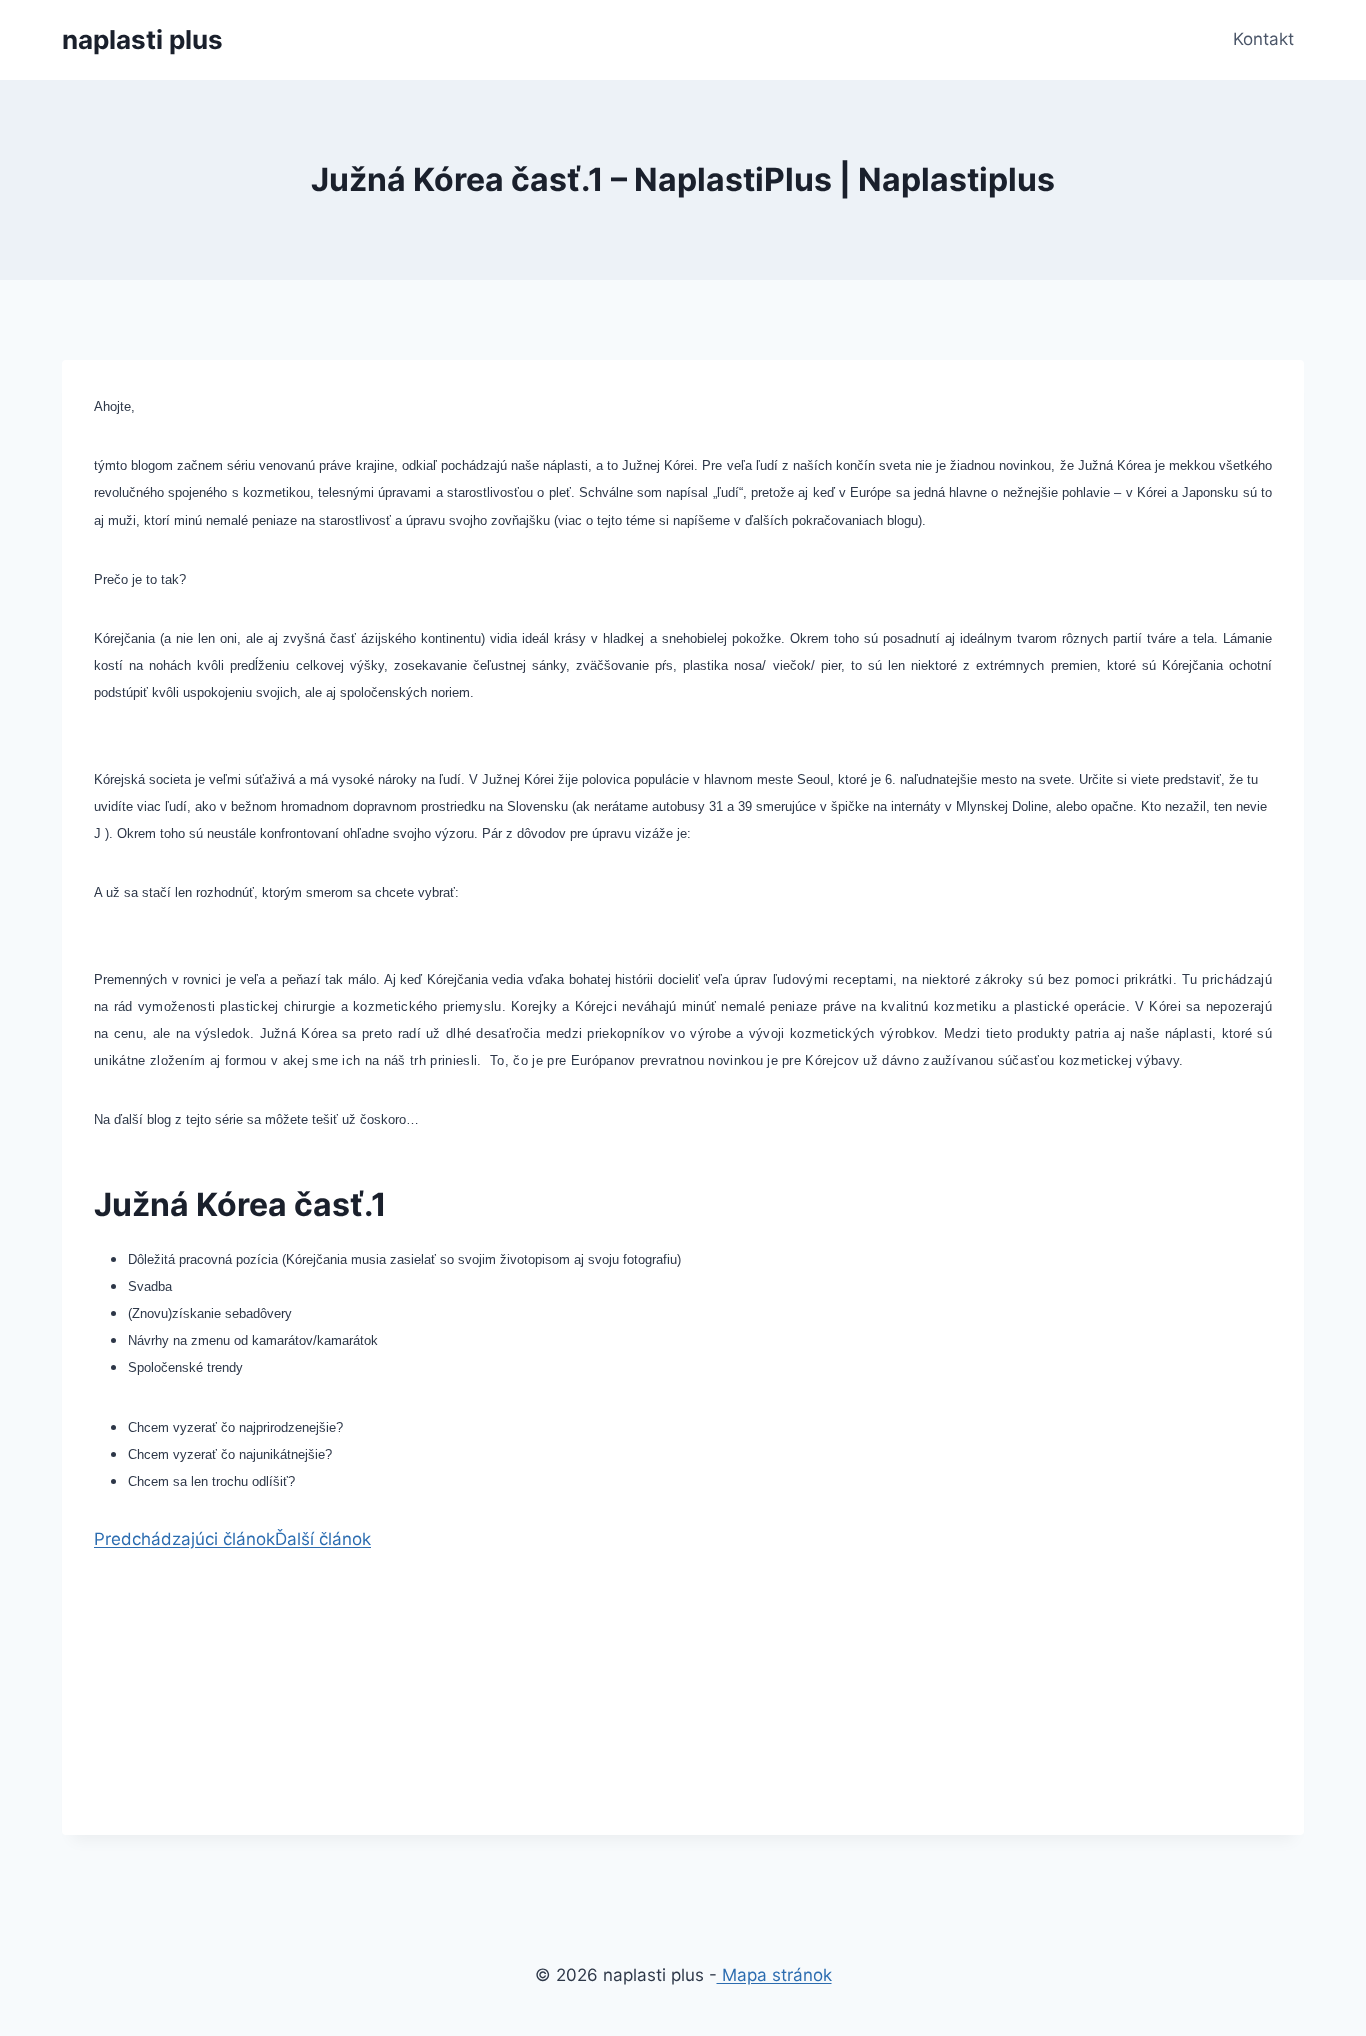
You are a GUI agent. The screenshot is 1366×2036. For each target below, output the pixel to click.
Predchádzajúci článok (184, 1539)
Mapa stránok (774, 1975)
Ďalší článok (323, 1539)
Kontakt (1263, 39)
